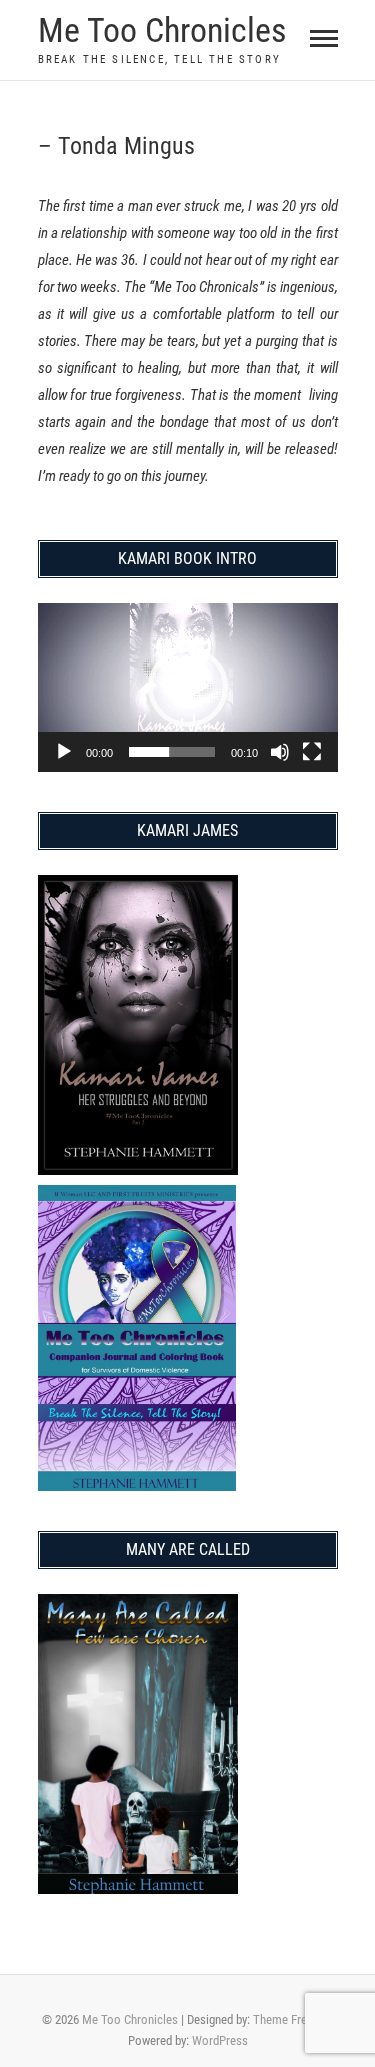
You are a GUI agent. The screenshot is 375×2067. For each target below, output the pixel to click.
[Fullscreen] (312, 752)
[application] (188, 687)
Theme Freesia (290, 2019)
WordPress (220, 2040)
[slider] (172, 752)
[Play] (64, 752)
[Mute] (280, 752)
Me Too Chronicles (162, 30)
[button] (188, 687)
